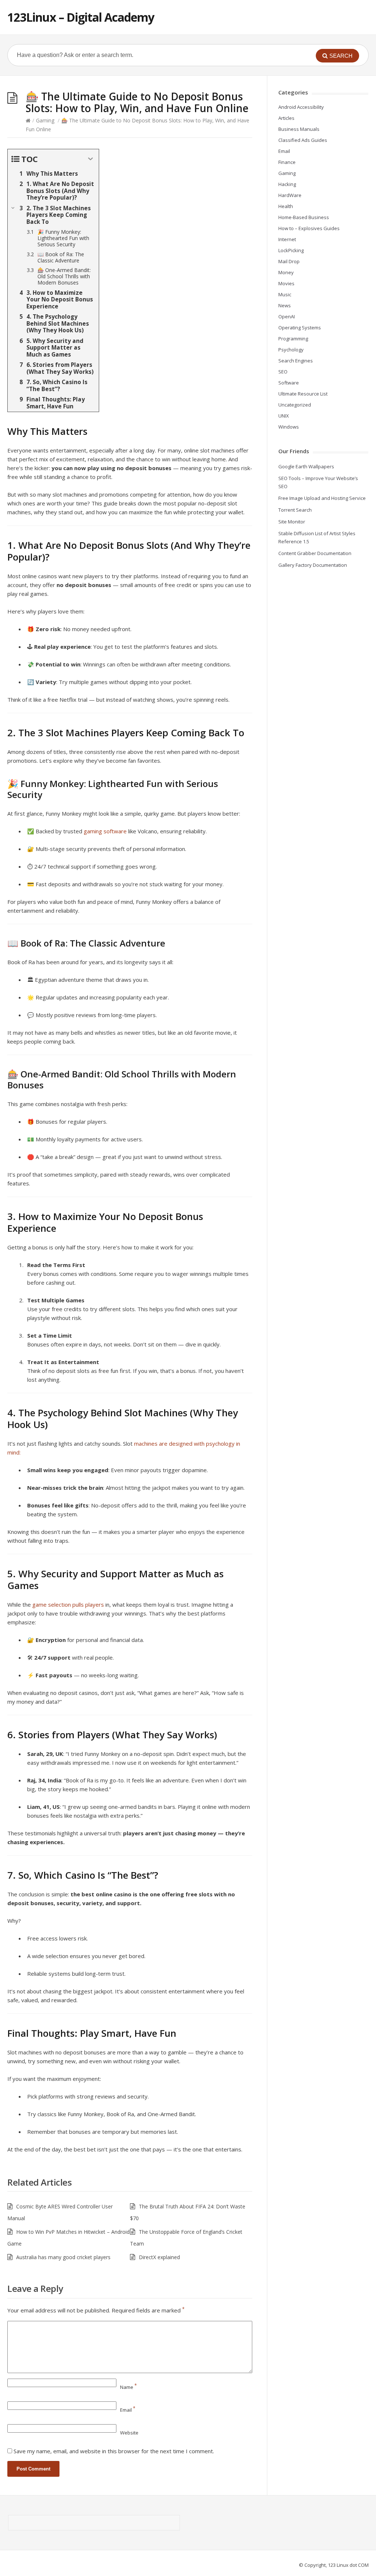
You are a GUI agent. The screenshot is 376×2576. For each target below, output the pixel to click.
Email (128, 2410)
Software (289, 383)
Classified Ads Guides (303, 140)
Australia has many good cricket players (63, 2257)
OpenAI (287, 316)
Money (286, 272)
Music (285, 294)
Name (129, 2387)
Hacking (287, 184)
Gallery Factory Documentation (313, 565)
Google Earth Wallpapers (306, 466)
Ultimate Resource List (303, 394)
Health (286, 206)
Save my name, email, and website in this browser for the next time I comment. (114, 2451)
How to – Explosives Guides (309, 228)
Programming (293, 339)
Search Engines (296, 361)
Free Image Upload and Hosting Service (322, 498)
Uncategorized (295, 405)
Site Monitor (292, 522)
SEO (283, 372)
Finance (287, 162)
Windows (289, 427)
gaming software (105, 831)
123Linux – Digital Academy (81, 17)
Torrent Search (295, 510)
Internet (287, 239)
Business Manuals (299, 129)
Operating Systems (300, 328)
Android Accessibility (301, 107)
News (285, 305)
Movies (286, 283)
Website (129, 2433)
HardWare (290, 195)
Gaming (45, 120)
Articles (286, 118)
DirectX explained (159, 2257)
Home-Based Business (304, 217)
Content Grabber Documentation (315, 553)
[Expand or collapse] (91, 159)
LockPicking (291, 250)
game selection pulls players (68, 1604)
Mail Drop (289, 261)
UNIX (284, 416)
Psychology (291, 350)
